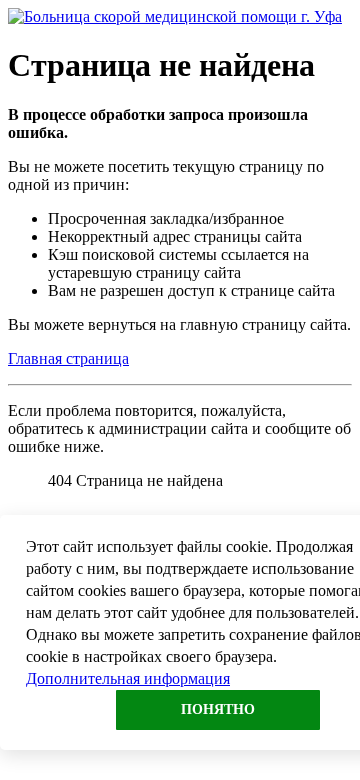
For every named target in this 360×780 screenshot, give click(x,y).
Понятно (218, 709)
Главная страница (68, 358)
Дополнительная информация (128, 678)
